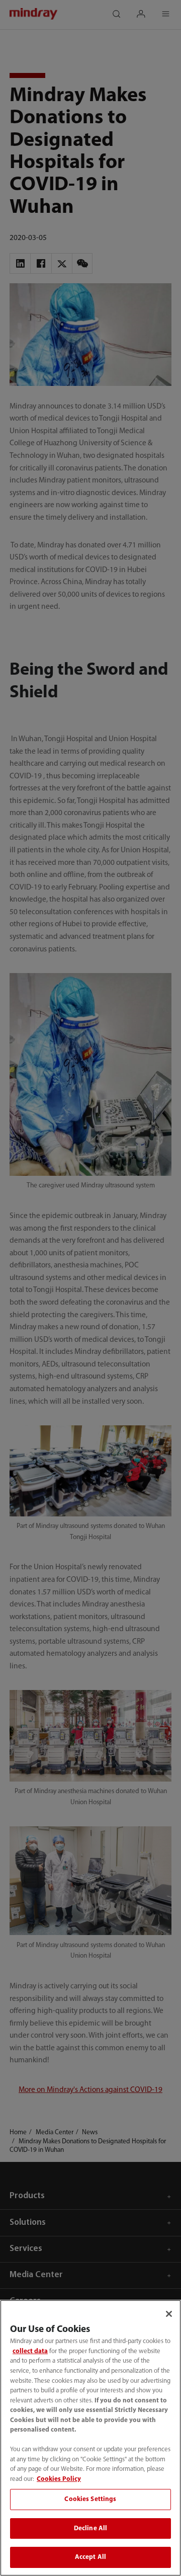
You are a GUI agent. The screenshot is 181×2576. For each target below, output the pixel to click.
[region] (90, 2438)
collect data (30, 2351)
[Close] (169, 2314)
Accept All (90, 2557)
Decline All (90, 2528)
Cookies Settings (90, 2499)
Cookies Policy (59, 2479)
